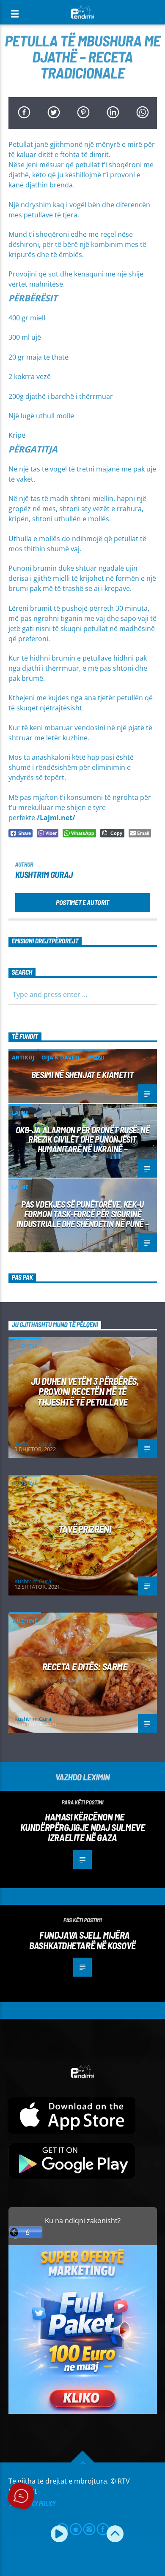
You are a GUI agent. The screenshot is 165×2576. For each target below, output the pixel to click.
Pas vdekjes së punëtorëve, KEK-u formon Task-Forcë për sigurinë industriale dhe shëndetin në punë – (82, 1214)
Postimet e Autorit (82, 902)
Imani (96, 1057)
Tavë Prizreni (85, 1529)
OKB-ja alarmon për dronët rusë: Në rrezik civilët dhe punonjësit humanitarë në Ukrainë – (83, 1139)
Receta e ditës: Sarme (85, 1666)
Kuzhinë (25, 1346)
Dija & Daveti (61, 1057)
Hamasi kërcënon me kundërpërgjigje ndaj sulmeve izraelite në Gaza (82, 1827)
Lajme (20, 1113)
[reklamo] (83, 2412)
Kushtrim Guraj (44, 874)
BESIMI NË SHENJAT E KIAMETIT (82, 1074)
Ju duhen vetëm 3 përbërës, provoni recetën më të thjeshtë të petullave (85, 1391)
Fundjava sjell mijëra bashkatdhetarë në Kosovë (82, 1940)
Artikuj (23, 1057)
